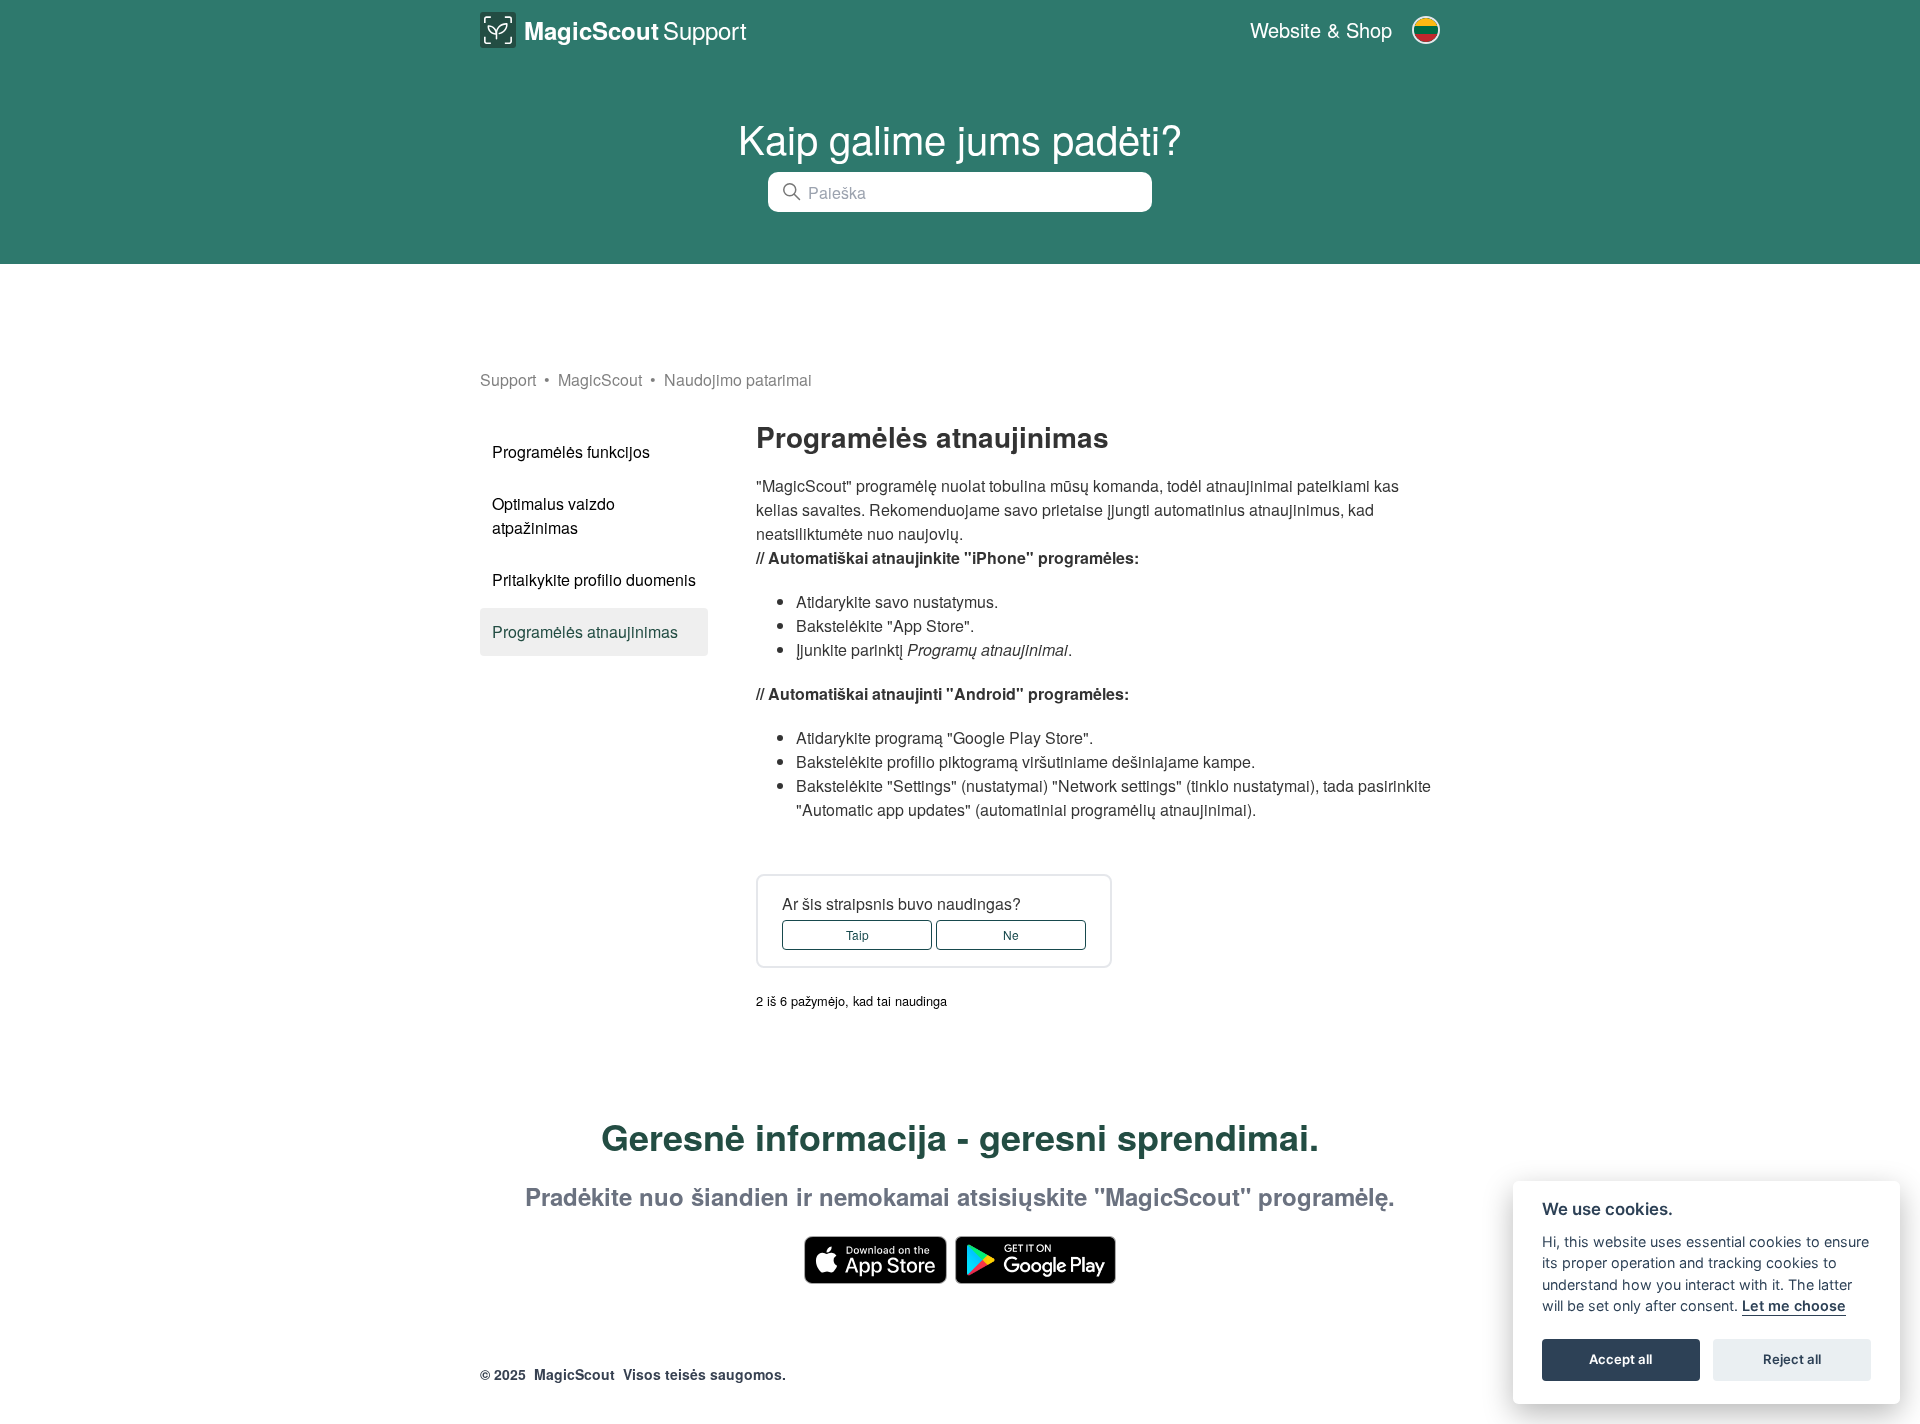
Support (508, 379)
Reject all (1792, 1360)
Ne (1011, 934)
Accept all (1620, 1360)
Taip (857, 934)
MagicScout (602, 379)
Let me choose (1794, 1306)
